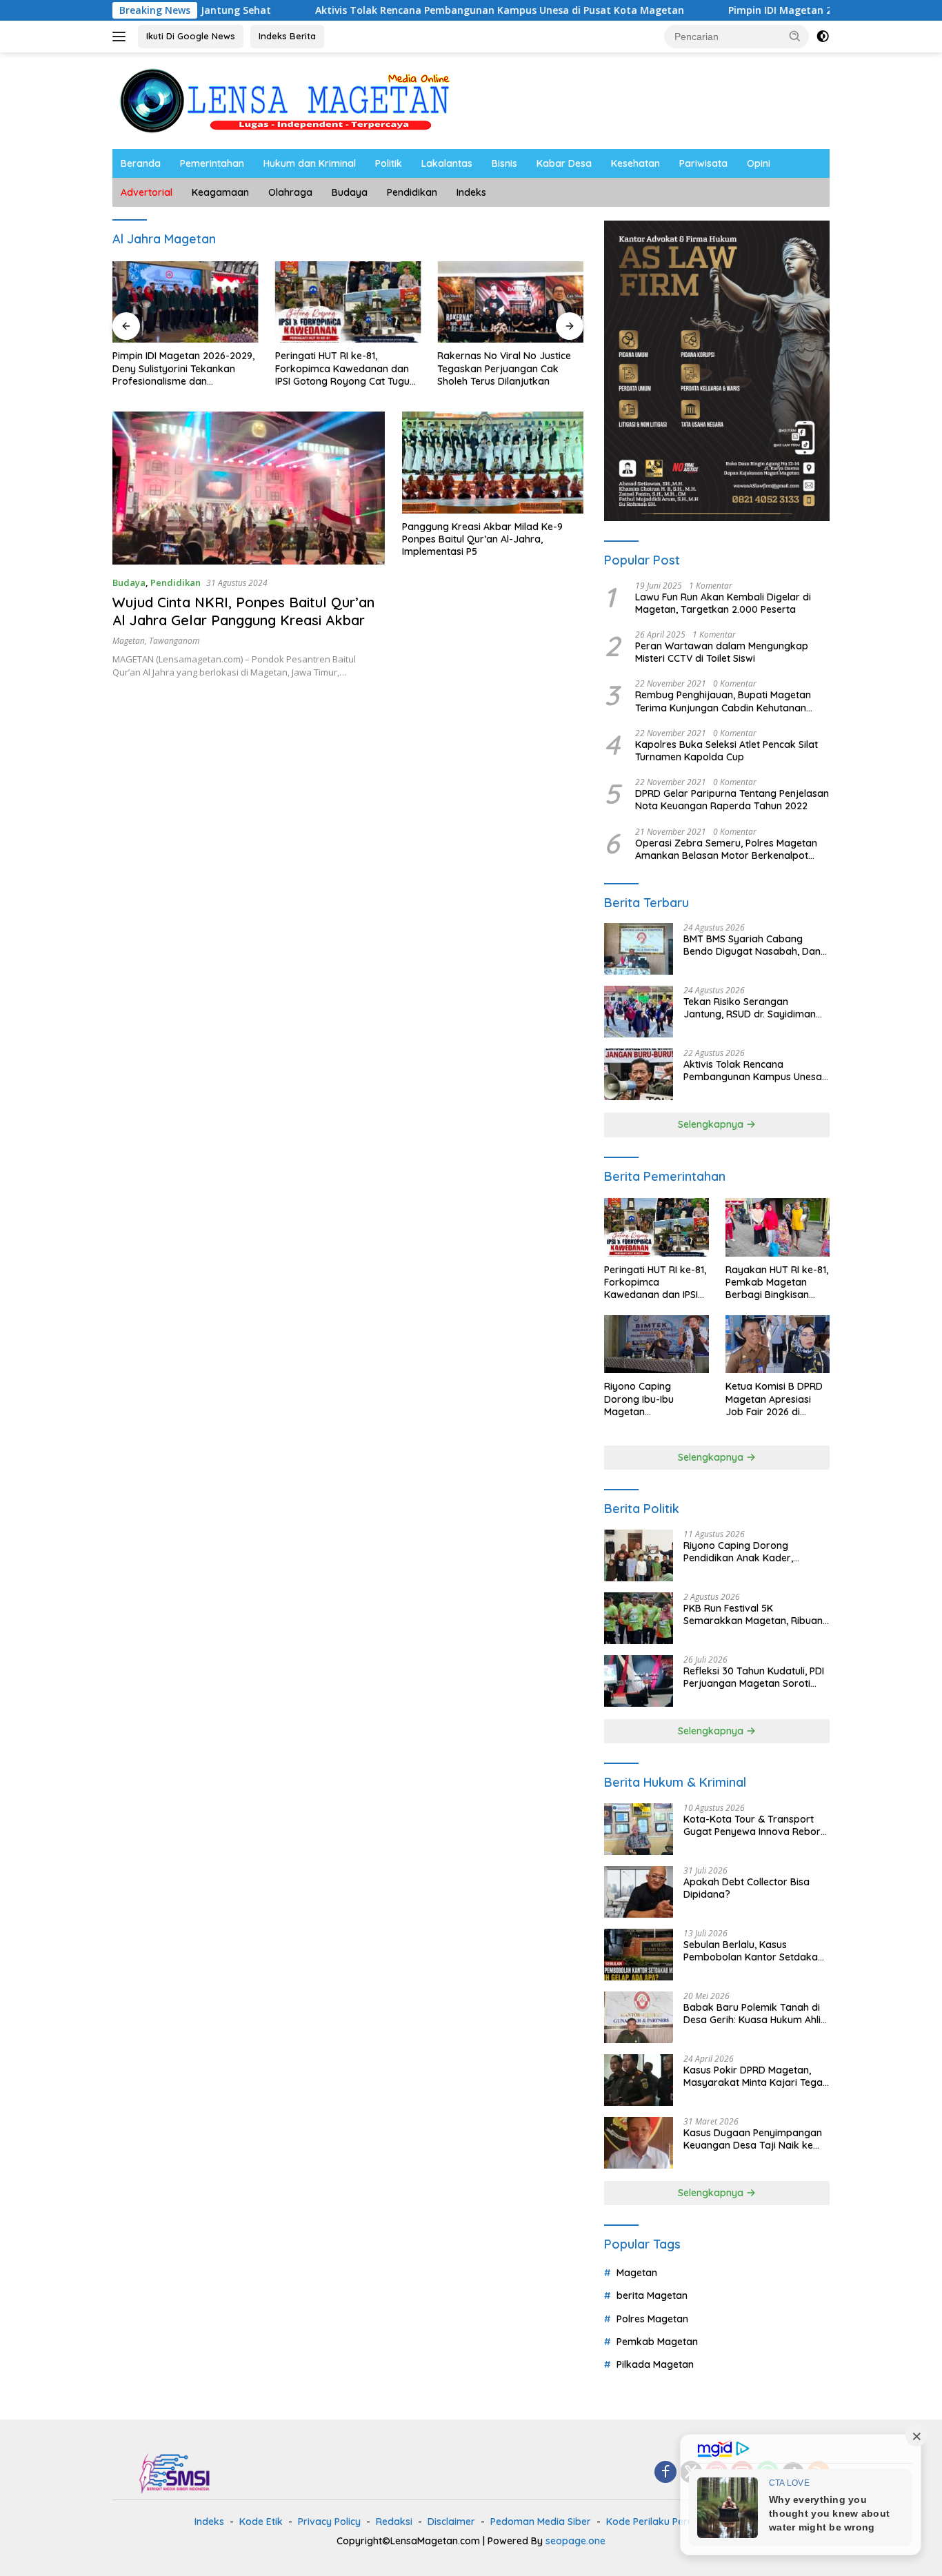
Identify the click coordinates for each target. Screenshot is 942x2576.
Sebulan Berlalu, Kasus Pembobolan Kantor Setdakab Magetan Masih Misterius (754, 1951)
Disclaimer (451, 2522)
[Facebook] (665, 2473)
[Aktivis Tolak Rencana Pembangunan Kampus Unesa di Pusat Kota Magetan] (639, 1074)
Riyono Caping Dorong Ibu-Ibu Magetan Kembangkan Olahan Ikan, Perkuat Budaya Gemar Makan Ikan (653, 1399)
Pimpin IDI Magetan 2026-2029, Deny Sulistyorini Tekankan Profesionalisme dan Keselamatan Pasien (183, 368)
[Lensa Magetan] (285, 100)
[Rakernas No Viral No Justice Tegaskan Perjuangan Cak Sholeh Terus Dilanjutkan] (510, 302)
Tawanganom (174, 641)
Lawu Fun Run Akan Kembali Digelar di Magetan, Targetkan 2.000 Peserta (723, 603)
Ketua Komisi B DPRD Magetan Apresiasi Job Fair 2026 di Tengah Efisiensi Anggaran (774, 1399)
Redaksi (394, 2522)
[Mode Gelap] (823, 37)
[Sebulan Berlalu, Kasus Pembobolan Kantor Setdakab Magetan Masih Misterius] (639, 1955)
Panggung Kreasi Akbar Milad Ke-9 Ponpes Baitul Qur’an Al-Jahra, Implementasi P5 (482, 539)
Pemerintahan (212, 163)
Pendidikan (412, 192)
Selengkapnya (712, 1124)
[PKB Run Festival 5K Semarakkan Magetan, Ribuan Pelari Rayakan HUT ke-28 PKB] (639, 1618)
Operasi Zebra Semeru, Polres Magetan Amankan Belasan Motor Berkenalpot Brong (726, 849)
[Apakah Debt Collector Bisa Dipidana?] (639, 1892)
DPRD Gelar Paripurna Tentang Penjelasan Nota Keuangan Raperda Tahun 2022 (732, 800)
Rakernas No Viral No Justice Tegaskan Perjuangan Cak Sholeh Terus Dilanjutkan (504, 368)
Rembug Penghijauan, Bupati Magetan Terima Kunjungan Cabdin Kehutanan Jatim (723, 701)
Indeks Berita (287, 36)
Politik (389, 163)
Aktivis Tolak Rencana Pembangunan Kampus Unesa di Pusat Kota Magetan (415, 10)
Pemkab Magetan (657, 2342)
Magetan (129, 641)
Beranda (141, 163)
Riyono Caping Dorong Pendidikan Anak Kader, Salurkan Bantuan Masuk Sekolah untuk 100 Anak (741, 1552)
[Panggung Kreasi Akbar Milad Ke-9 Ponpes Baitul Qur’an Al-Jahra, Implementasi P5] (493, 463)
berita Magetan (652, 2295)
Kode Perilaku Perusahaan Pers (678, 2522)
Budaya (350, 192)
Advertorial (147, 192)
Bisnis (504, 163)
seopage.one (575, 2541)
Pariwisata (703, 163)
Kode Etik (261, 2522)
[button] (795, 36)
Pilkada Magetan (655, 2364)
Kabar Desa (564, 163)
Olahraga (290, 192)
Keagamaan (220, 192)
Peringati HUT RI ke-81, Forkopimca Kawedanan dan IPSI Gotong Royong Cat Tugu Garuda (342, 368)
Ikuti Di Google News (191, 36)
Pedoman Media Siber (541, 2522)
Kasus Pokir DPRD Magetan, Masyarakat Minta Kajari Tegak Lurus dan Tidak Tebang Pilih (756, 2076)
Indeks (471, 192)
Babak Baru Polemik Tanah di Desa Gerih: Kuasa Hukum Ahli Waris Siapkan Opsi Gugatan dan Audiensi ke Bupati (752, 2014)
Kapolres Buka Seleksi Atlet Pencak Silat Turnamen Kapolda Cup (726, 751)
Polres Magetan (652, 2319)
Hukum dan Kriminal (310, 163)
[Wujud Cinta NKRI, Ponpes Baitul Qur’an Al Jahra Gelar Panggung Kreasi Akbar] (249, 488)
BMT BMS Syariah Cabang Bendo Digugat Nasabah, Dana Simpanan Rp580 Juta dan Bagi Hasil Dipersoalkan (755, 945)
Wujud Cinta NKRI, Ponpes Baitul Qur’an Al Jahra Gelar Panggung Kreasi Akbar (243, 611)
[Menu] (122, 37)
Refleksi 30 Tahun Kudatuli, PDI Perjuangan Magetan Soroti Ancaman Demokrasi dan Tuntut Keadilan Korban (754, 1677)
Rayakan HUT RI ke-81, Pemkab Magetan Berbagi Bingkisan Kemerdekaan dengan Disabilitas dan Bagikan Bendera (777, 1282)
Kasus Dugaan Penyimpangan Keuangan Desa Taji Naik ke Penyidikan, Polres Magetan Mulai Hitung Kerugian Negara (753, 2139)
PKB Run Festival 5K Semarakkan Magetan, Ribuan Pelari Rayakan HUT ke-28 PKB (754, 1614)
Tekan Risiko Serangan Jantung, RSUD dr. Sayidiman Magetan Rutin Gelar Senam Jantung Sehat (750, 1008)
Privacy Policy (329, 2522)
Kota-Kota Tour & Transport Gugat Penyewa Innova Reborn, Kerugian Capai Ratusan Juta (756, 1825)
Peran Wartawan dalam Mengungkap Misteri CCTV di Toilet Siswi (722, 652)
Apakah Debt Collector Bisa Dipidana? (746, 1888)
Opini (759, 163)
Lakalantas (447, 163)
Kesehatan (635, 163)
